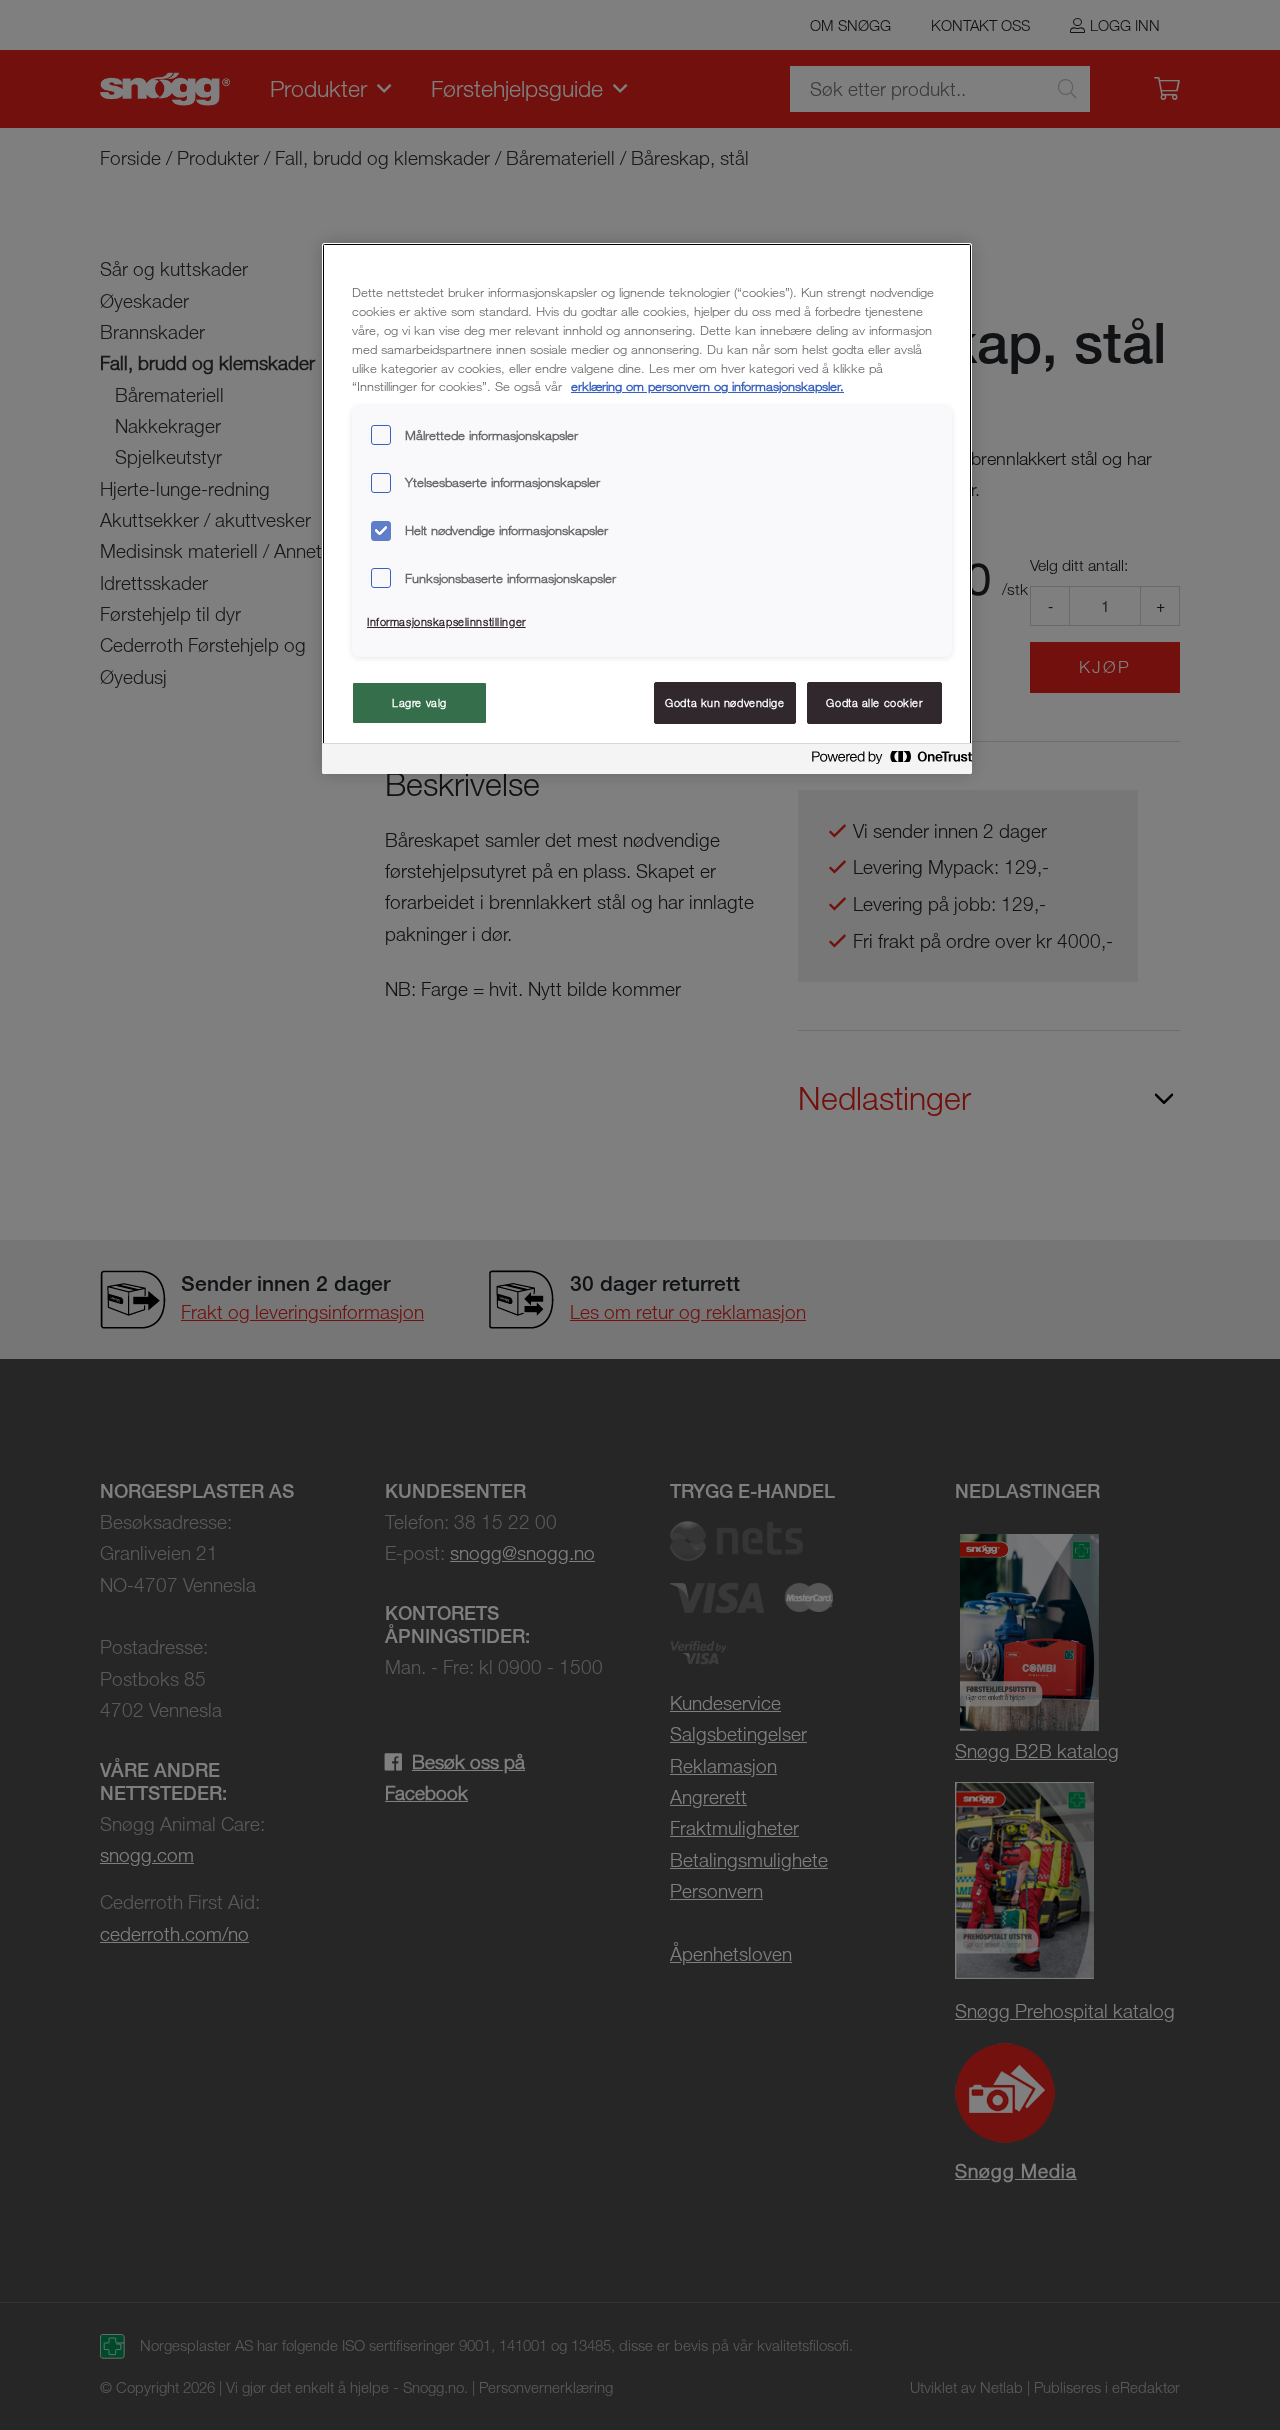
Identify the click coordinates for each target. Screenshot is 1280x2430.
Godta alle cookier (874, 702)
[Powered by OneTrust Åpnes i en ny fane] (886, 761)
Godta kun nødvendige (724, 702)
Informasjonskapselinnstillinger (446, 621)
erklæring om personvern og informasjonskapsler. (707, 386)
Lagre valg (419, 702)
